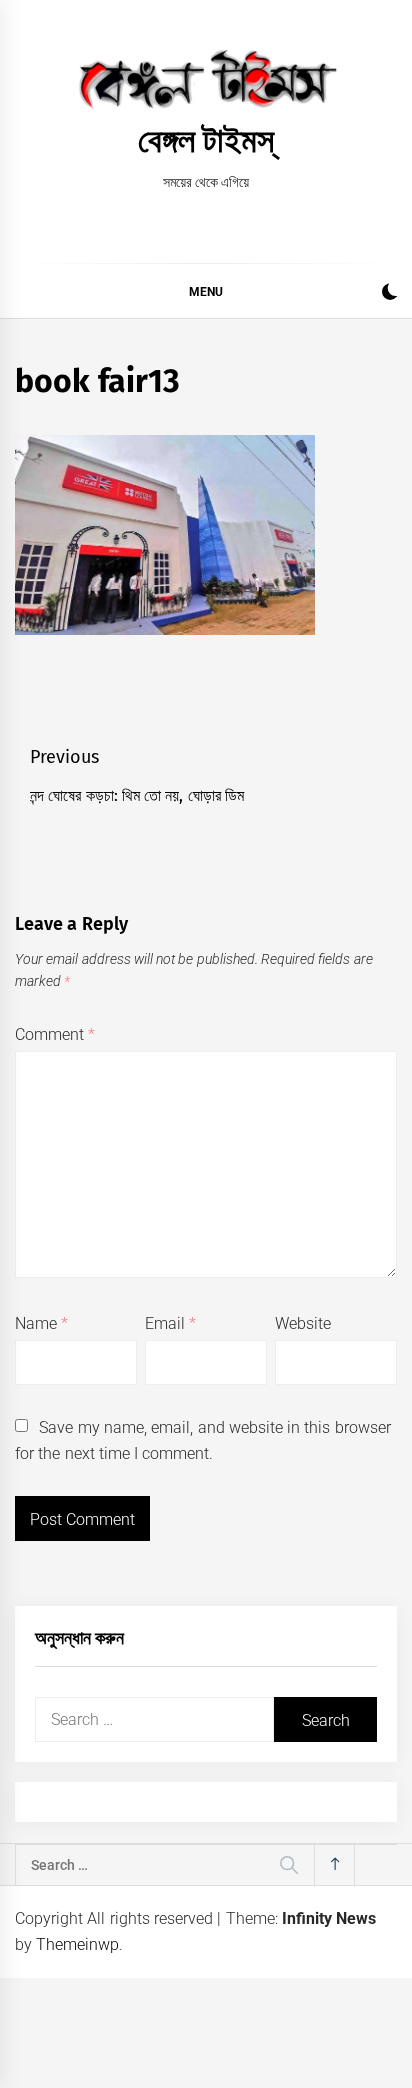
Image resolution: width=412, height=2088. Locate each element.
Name (41, 1323)
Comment (55, 1034)
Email (170, 1323)
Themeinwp (77, 1944)
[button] (389, 294)
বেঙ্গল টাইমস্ (206, 140)
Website (303, 1323)
